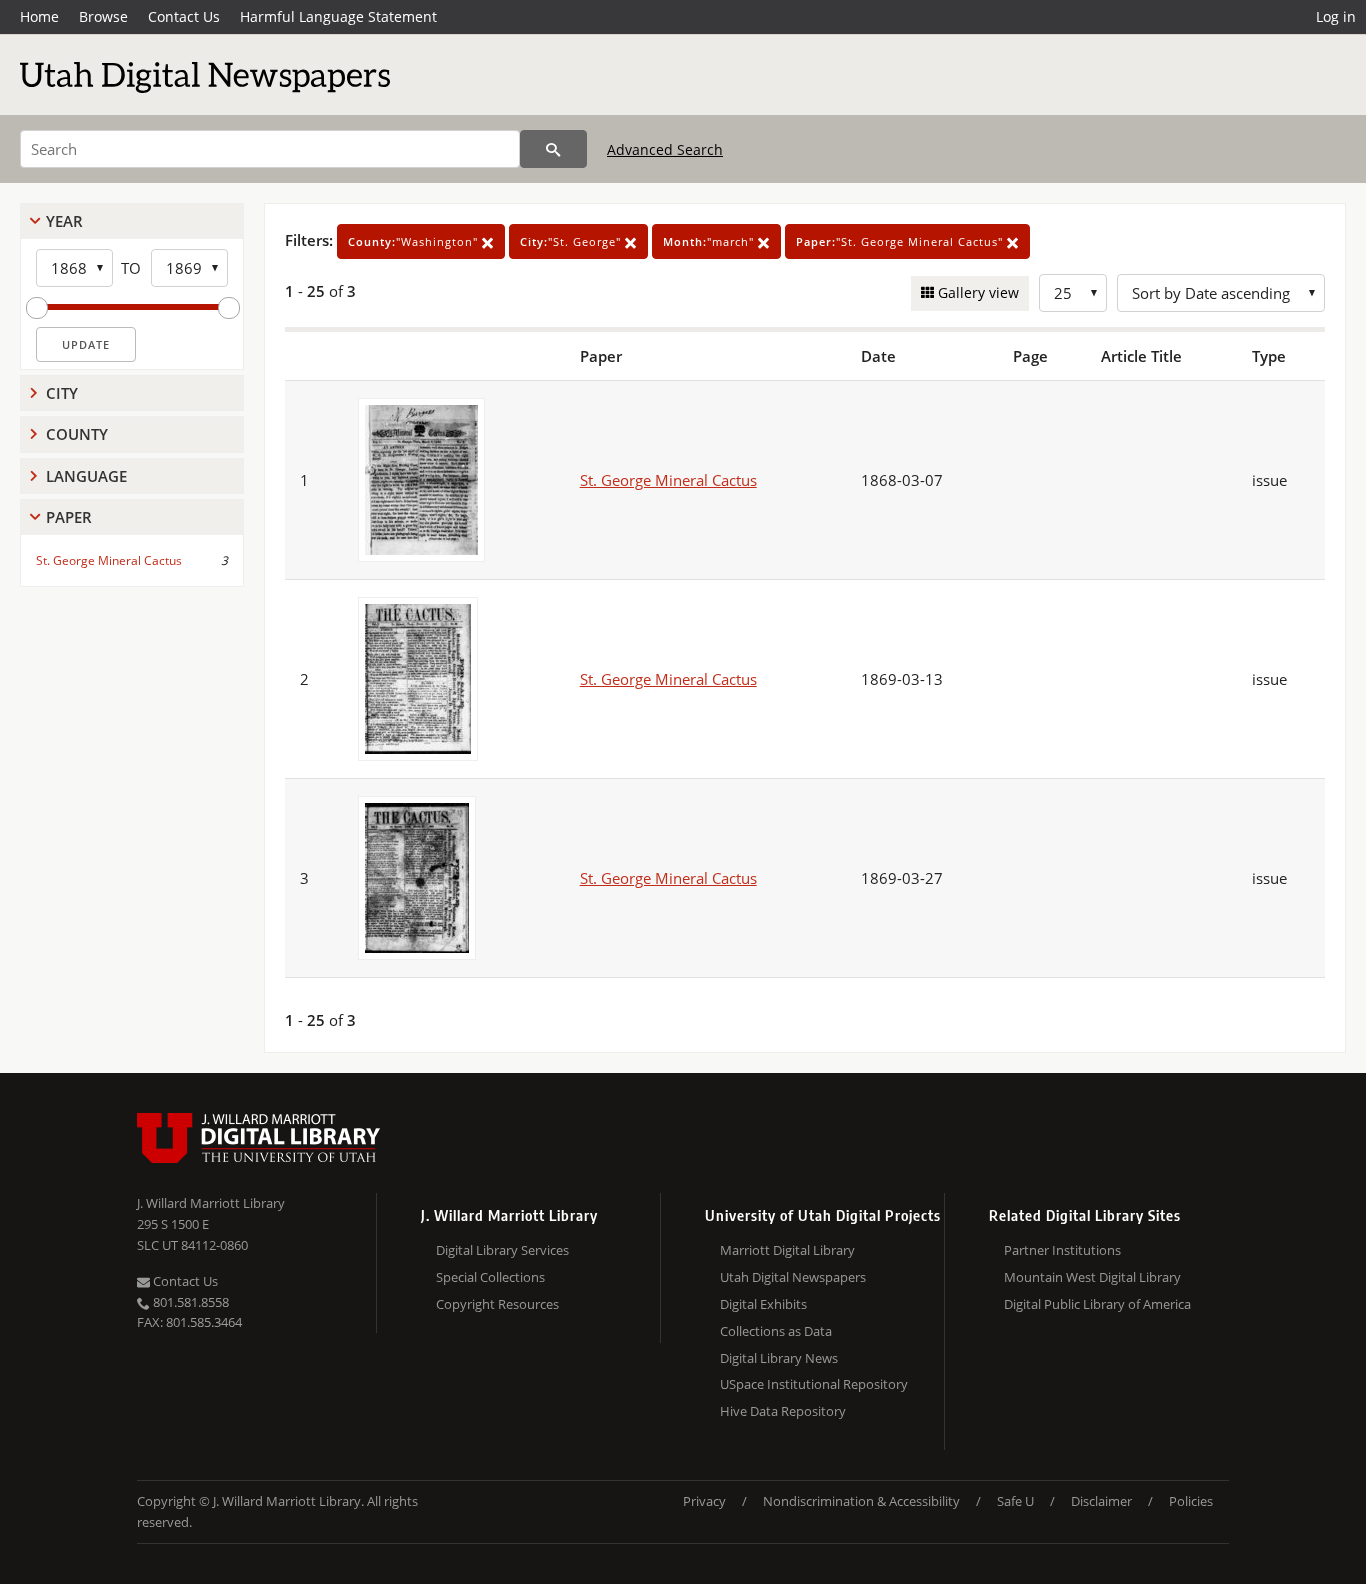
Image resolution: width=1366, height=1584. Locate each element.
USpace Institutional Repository (814, 1384)
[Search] (553, 149)
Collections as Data (776, 1331)
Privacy (704, 1501)
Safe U (1015, 1501)
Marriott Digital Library (787, 1250)
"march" (710, 241)
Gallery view (976, 292)
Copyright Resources (497, 1304)
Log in (1336, 16)
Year (64, 221)
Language (86, 476)
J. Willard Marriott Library (211, 1203)
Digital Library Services (502, 1250)
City (62, 393)
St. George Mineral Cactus (109, 560)
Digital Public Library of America (1097, 1304)
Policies (1191, 1501)
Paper (69, 517)
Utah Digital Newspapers (793, 1277)
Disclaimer (1101, 1501)
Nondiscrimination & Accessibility (861, 1501)
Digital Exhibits (763, 1304)
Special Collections (490, 1277)
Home (39, 16)
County (77, 434)
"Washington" (415, 241)
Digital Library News (779, 1358)
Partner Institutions (1062, 1250)
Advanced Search (665, 149)
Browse (103, 16)
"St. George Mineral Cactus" (901, 241)
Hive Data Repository (783, 1411)
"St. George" (572, 241)
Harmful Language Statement (338, 16)
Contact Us (184, 16)
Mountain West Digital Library (1092, 1277)
